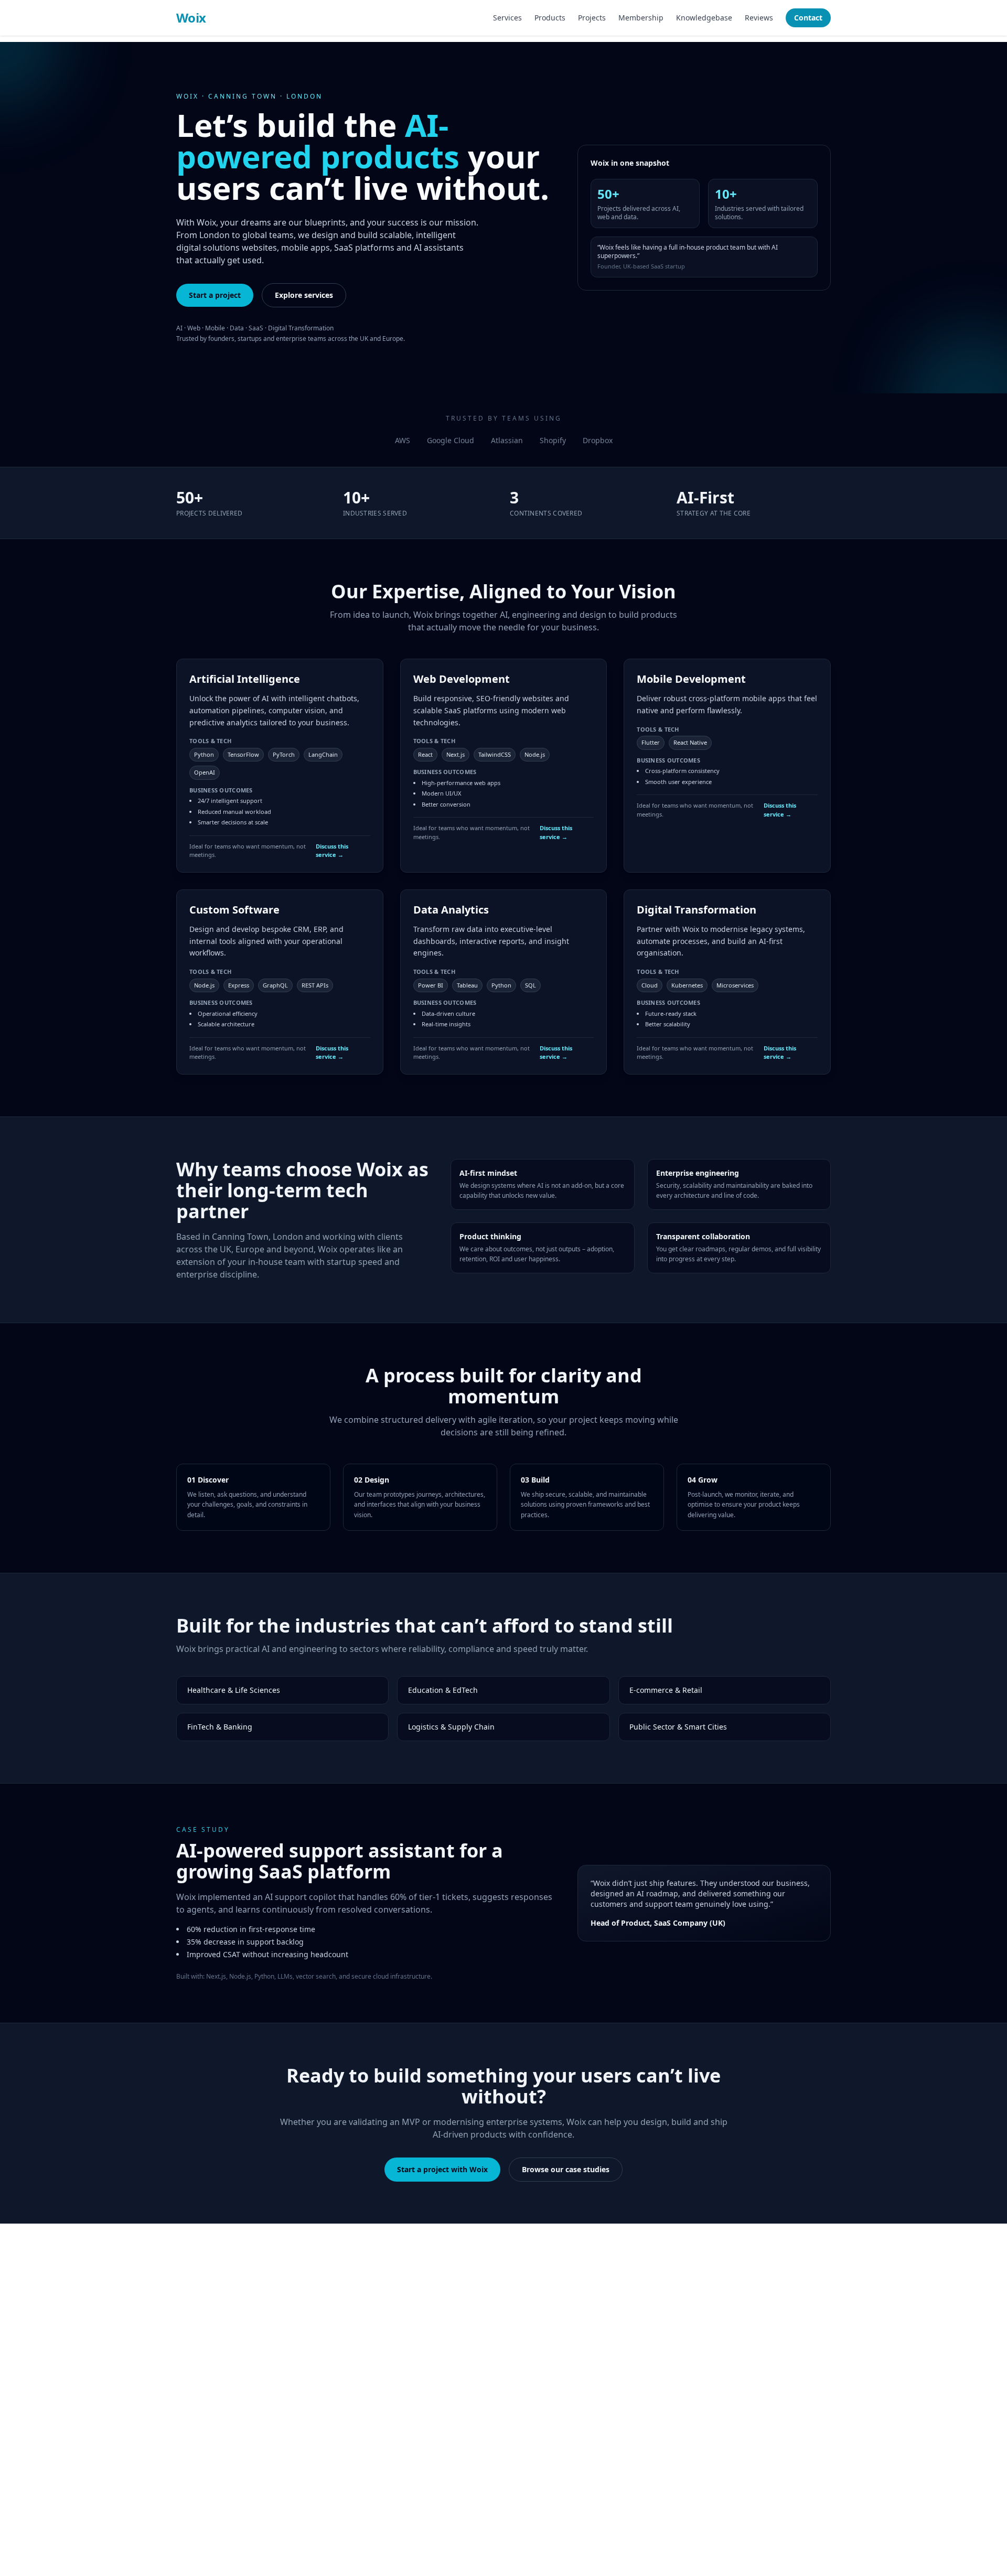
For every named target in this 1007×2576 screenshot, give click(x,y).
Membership (641, 18)
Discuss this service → (332, 851)
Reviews (759, 18)
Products (550, 18)
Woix (191, 18)
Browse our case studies (566, 2169)
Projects (592, 18)
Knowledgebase (704, 18)
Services (507, 18)
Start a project (215, 295)
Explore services (304, 295)
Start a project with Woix (442, 2169)
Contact (808, 18)
